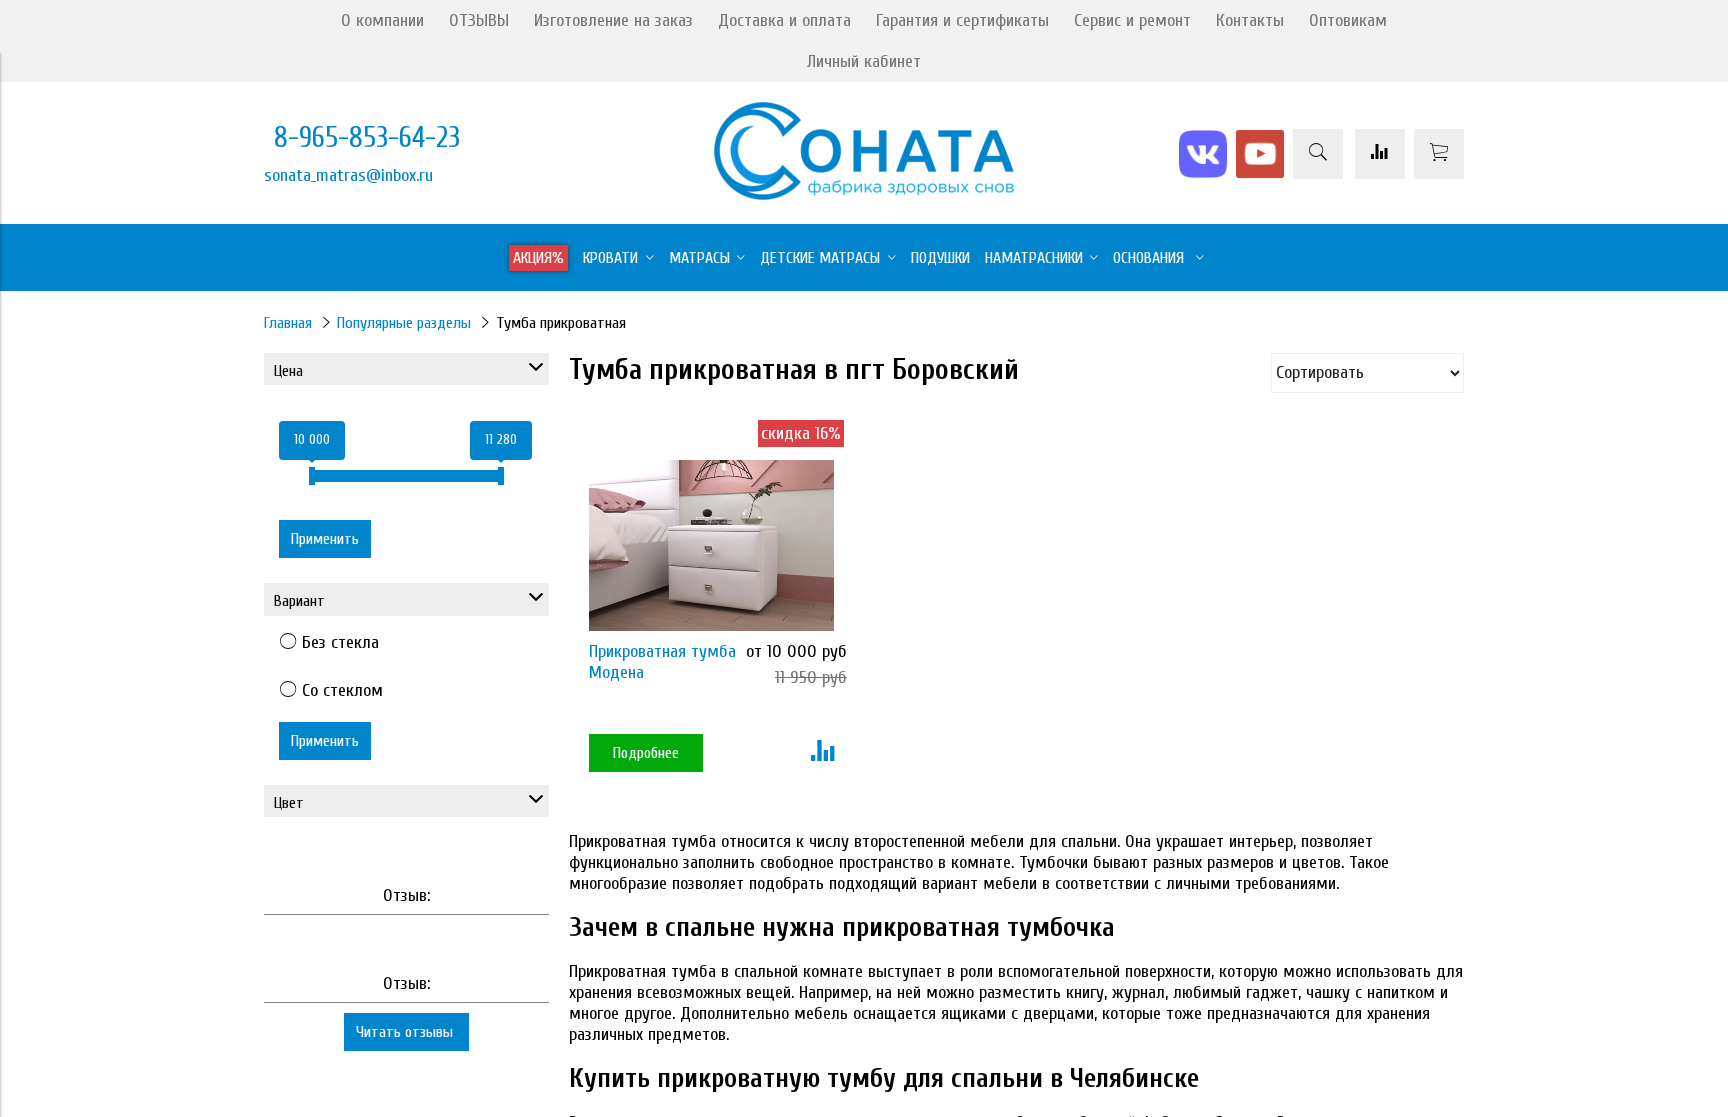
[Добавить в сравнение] (822, 753)
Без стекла (340, 642)
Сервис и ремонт (1132, 20)
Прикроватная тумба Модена (662, 662)
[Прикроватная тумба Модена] (711, 545)
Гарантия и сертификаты (962, 20)
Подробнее (646, 753)
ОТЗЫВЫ (479, 20)
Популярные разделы (404, 323)
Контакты (1250, 20)
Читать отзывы (406, 1032)
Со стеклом (342, 690)
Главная (288, 323)
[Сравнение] (1380, 154)
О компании (382, 20)
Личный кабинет (864, 61)
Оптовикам (1348, 20)
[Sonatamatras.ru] (864, 194)
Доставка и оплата (784, 20)
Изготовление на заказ (613, 20)
